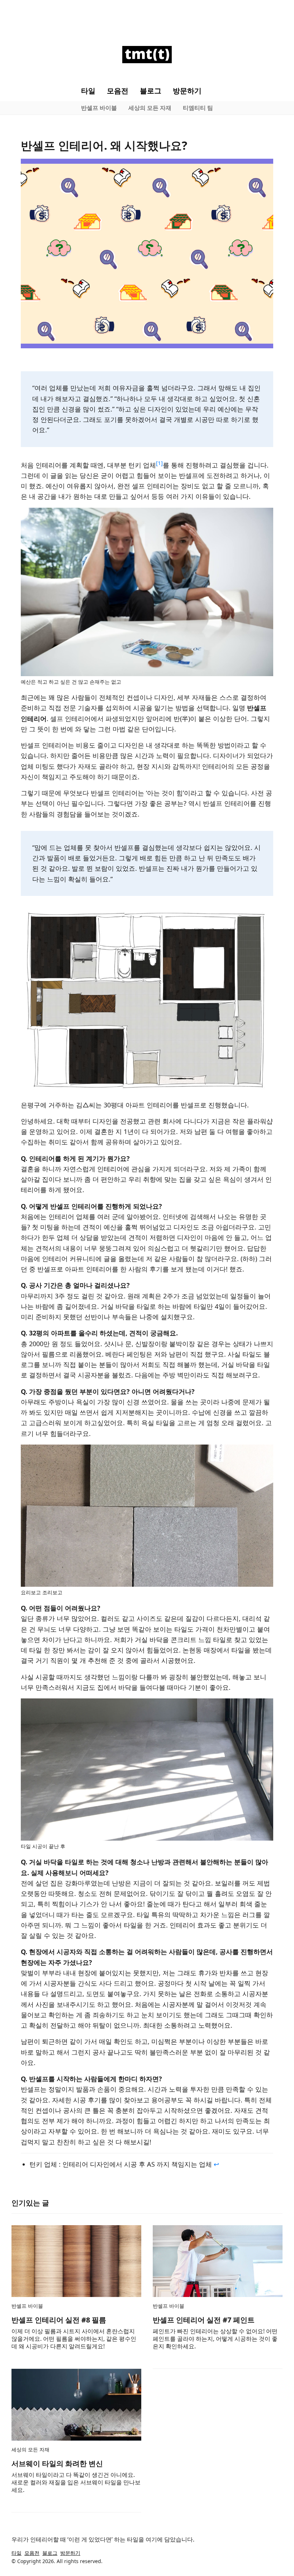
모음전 (118, 91)
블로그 (151, 91)
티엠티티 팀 (198, 108)
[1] (159, 463)
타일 (88, 91)
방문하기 (187, 91)
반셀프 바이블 (99, 108)
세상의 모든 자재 (150, 108)
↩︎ (216, 2164)
